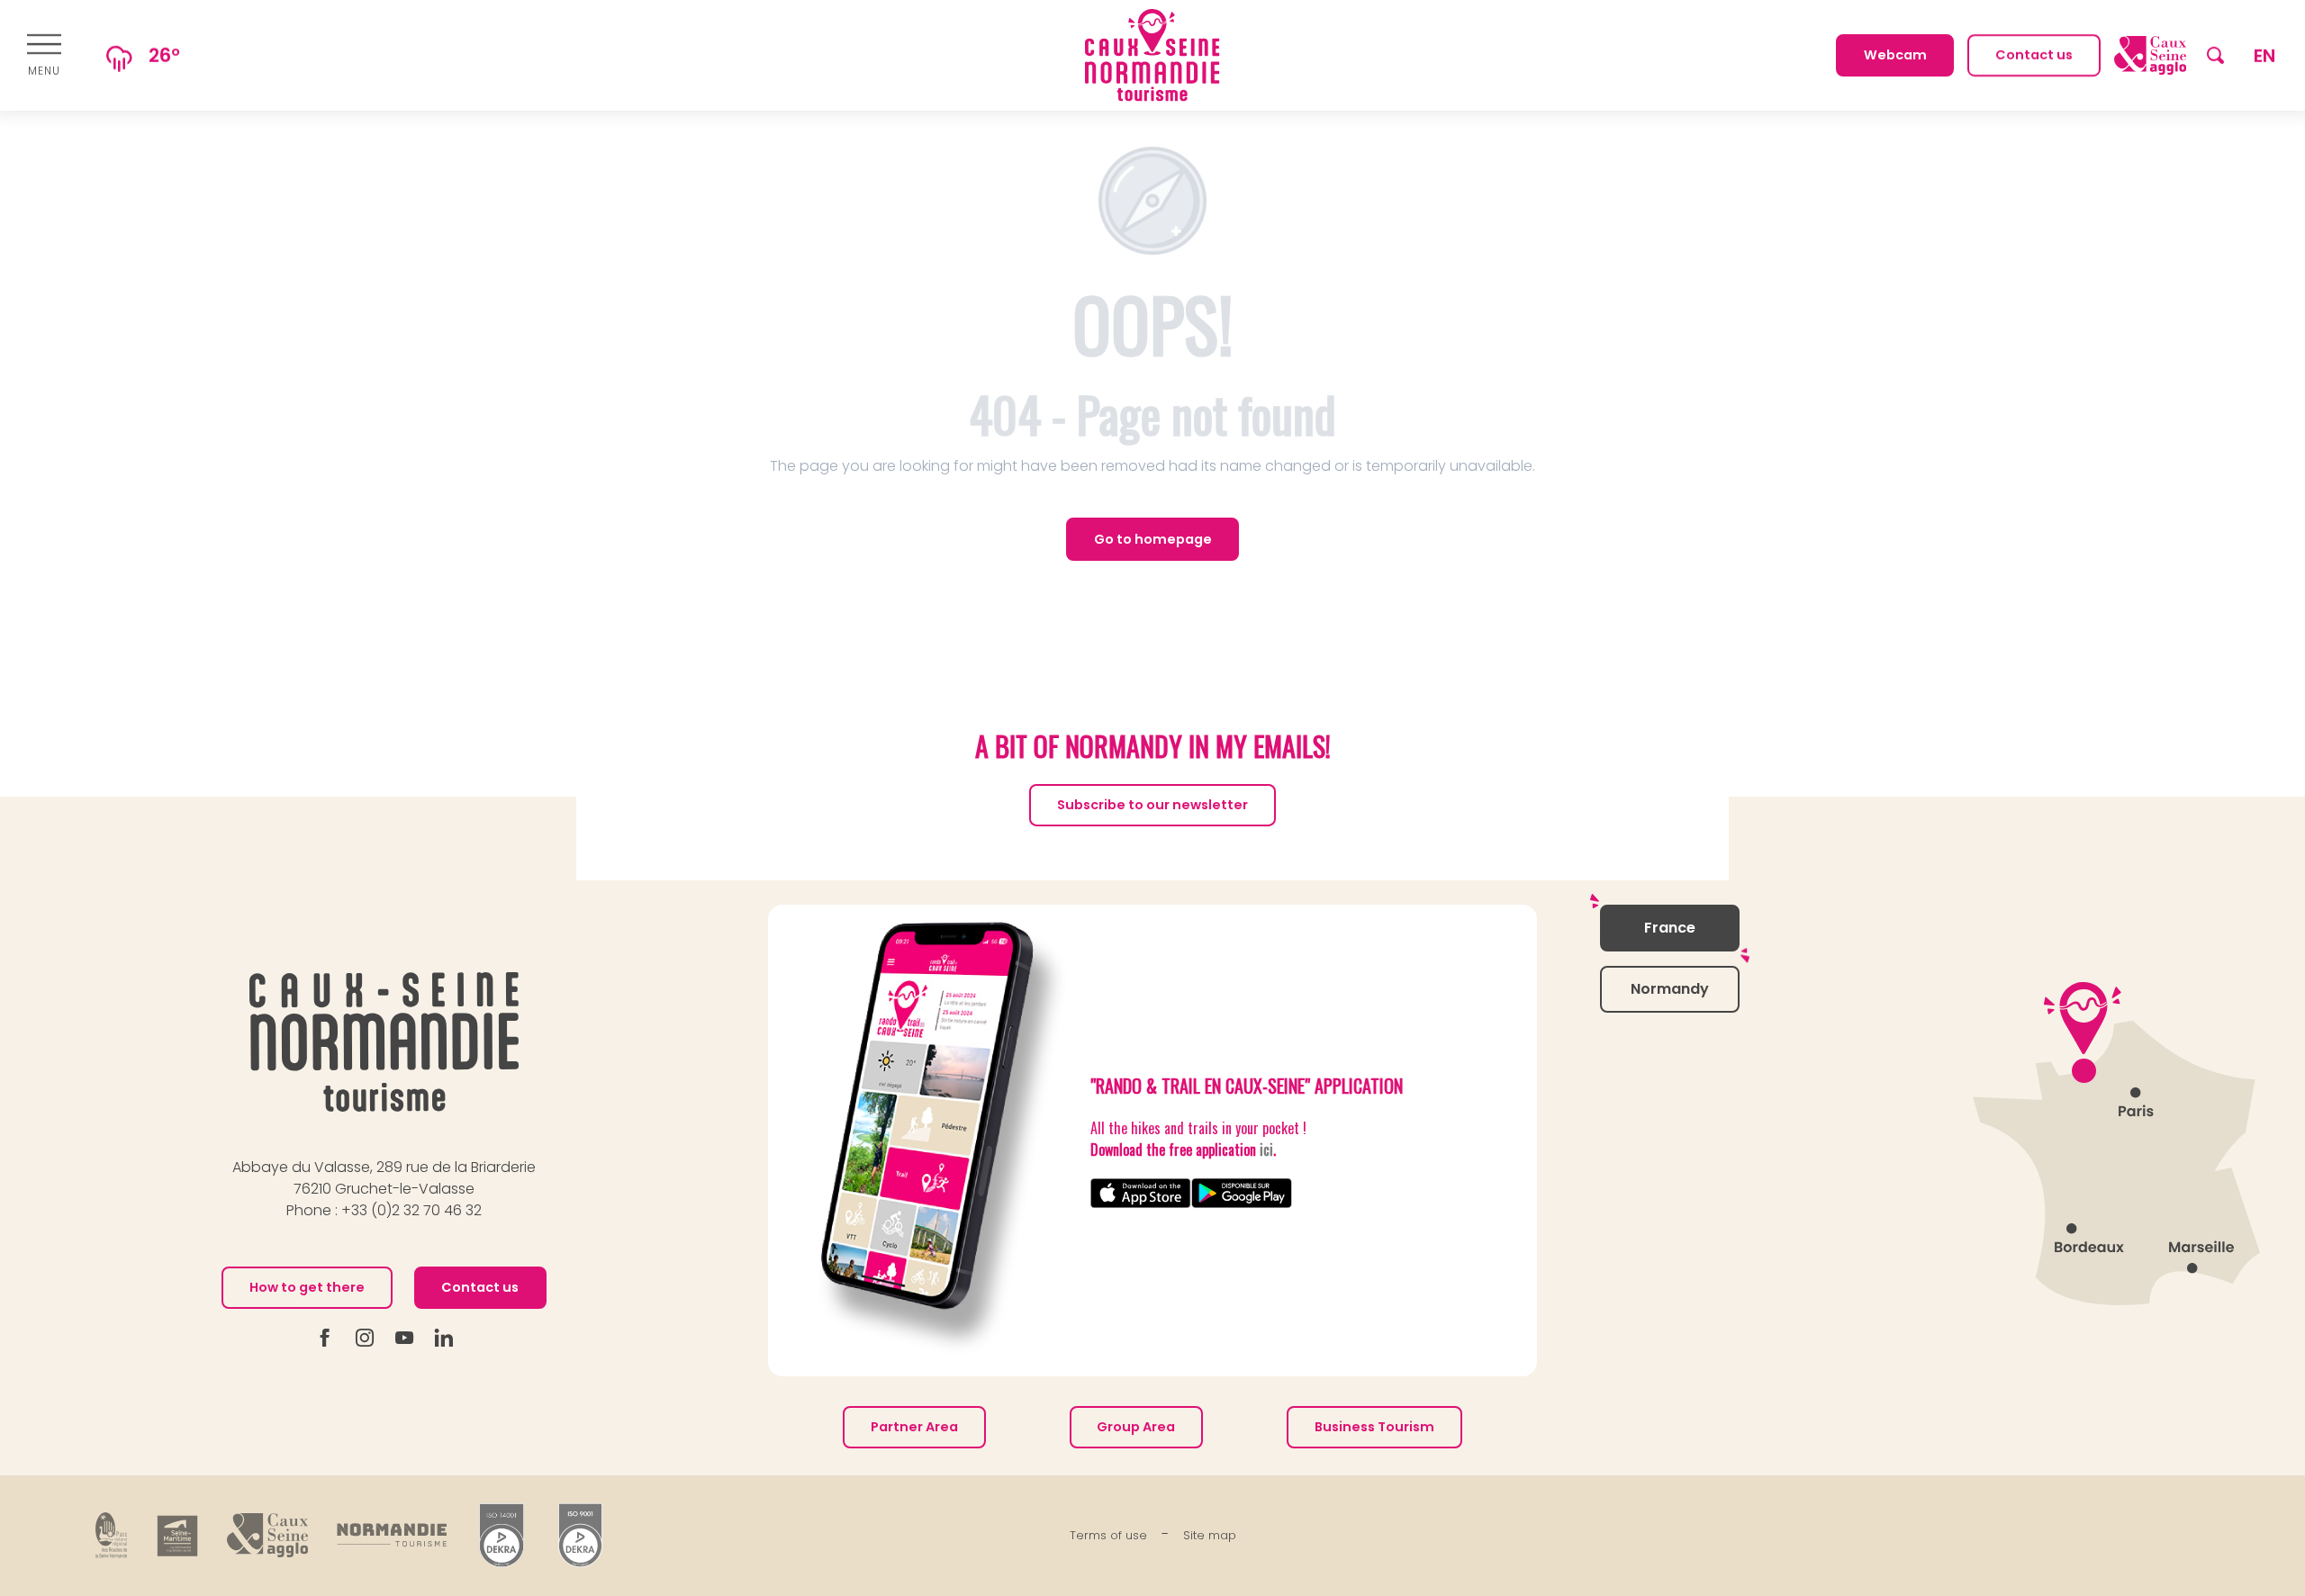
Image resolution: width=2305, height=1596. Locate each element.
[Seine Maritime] (177, 1536)
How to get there (307, 1287)
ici (1266, 1150)
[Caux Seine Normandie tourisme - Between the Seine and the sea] (1152, 55)
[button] (2215, 55)
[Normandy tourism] (392, 1535)
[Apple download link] (1141, 1193)
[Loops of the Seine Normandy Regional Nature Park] (112, 1535)
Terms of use (1108, 1535)
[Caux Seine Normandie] (384, 1042)
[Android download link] (1242, 1193)
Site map (1210, 1535)
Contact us (480, 1287)
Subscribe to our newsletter (1152, 805)
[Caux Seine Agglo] (267, 1535)
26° (164, 55)
